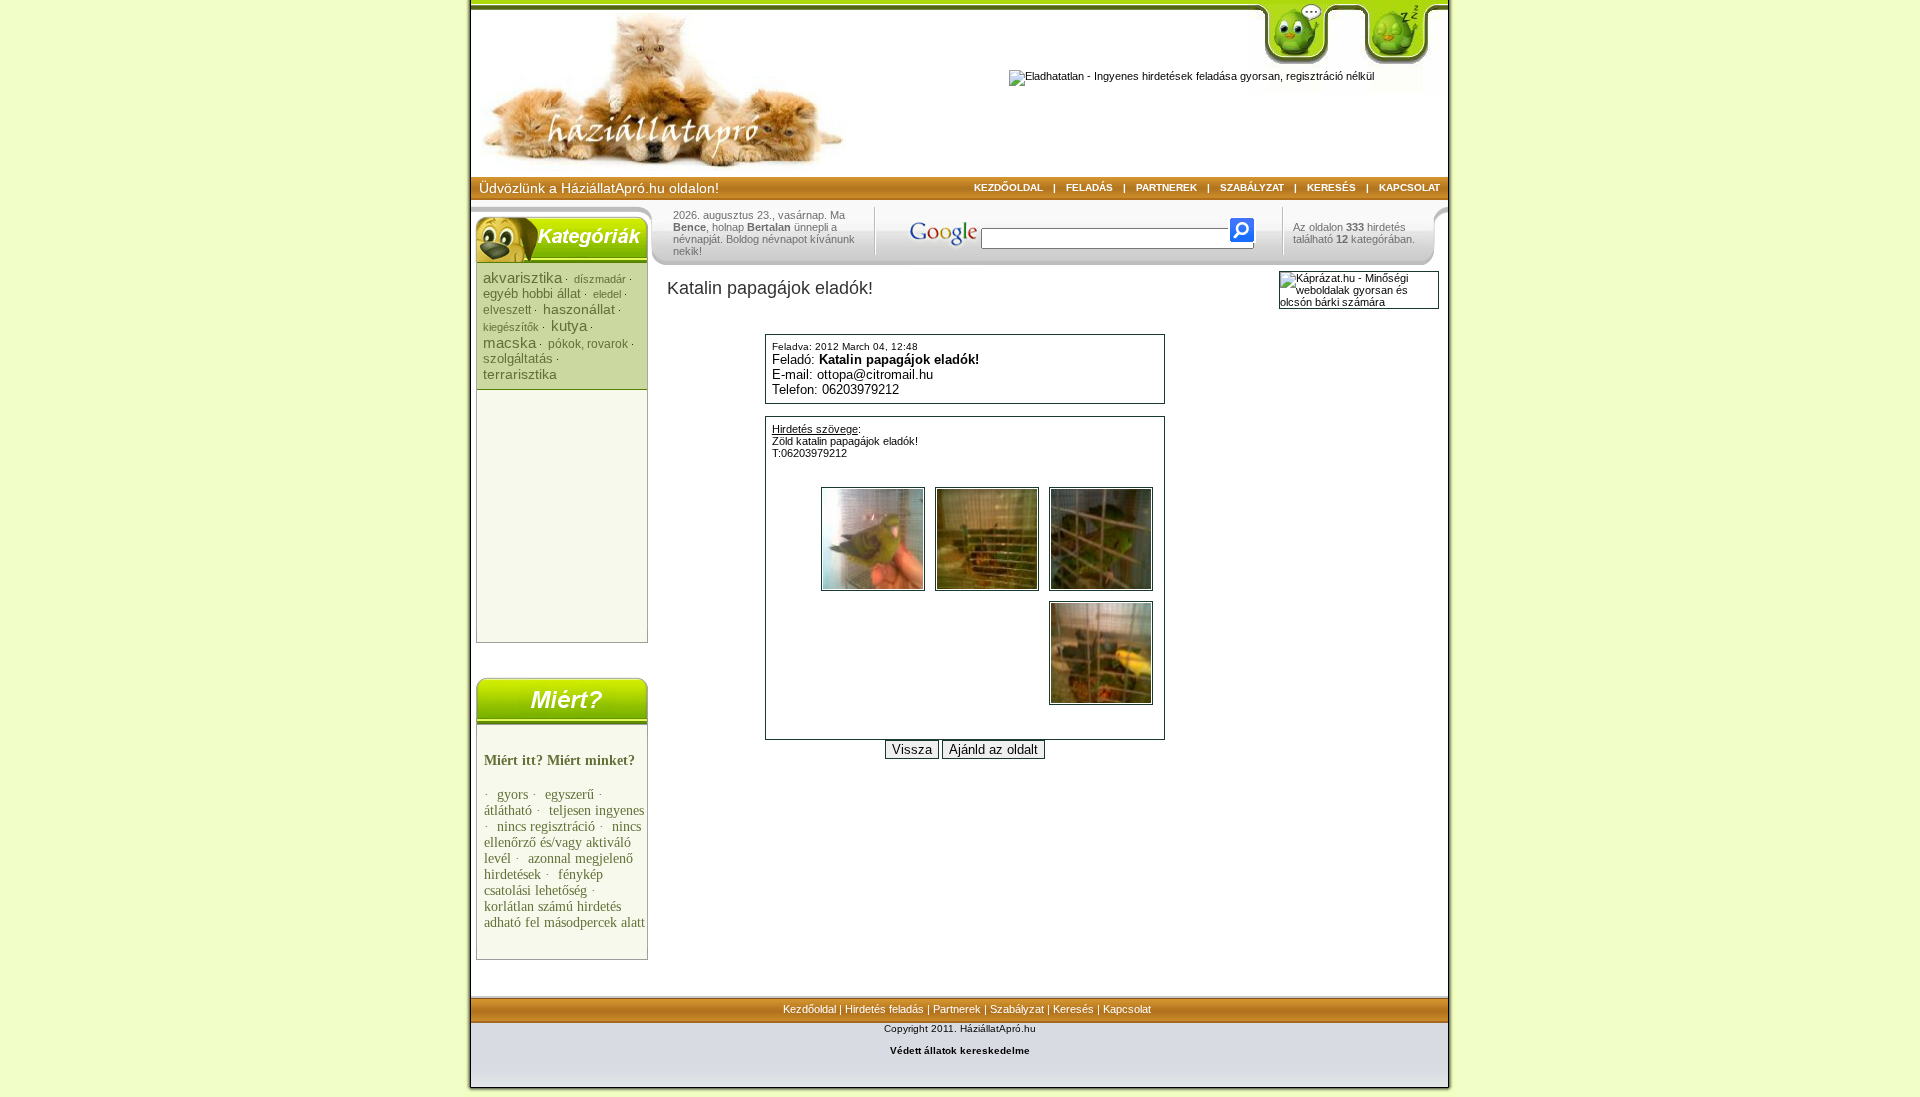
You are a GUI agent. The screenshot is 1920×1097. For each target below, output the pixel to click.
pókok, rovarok (588, 344)
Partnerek (957, 1009)
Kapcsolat (1127, 1009)
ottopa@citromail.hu (875, 374)
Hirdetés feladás (884, 1009)
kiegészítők (511, 327)
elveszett (507, 310)
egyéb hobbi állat (532, 293)
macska (509, 342)
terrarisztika (520, 374)
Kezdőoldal (809, 1009)
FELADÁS (1089, 187)
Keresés (1073, 1009)
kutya (569, 325)
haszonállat (579, 309)
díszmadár (600, 279)
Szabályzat (1017, 1009)
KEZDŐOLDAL (1008, 187)
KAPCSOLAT (1409, 187)
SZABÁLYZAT (1252, 187)
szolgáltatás (518, 358)
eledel (607, 294)
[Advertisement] (564, 510)
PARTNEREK (1166, 187)
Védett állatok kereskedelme (960, 1050)
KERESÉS (1331, 187)
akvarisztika (522, 277)
